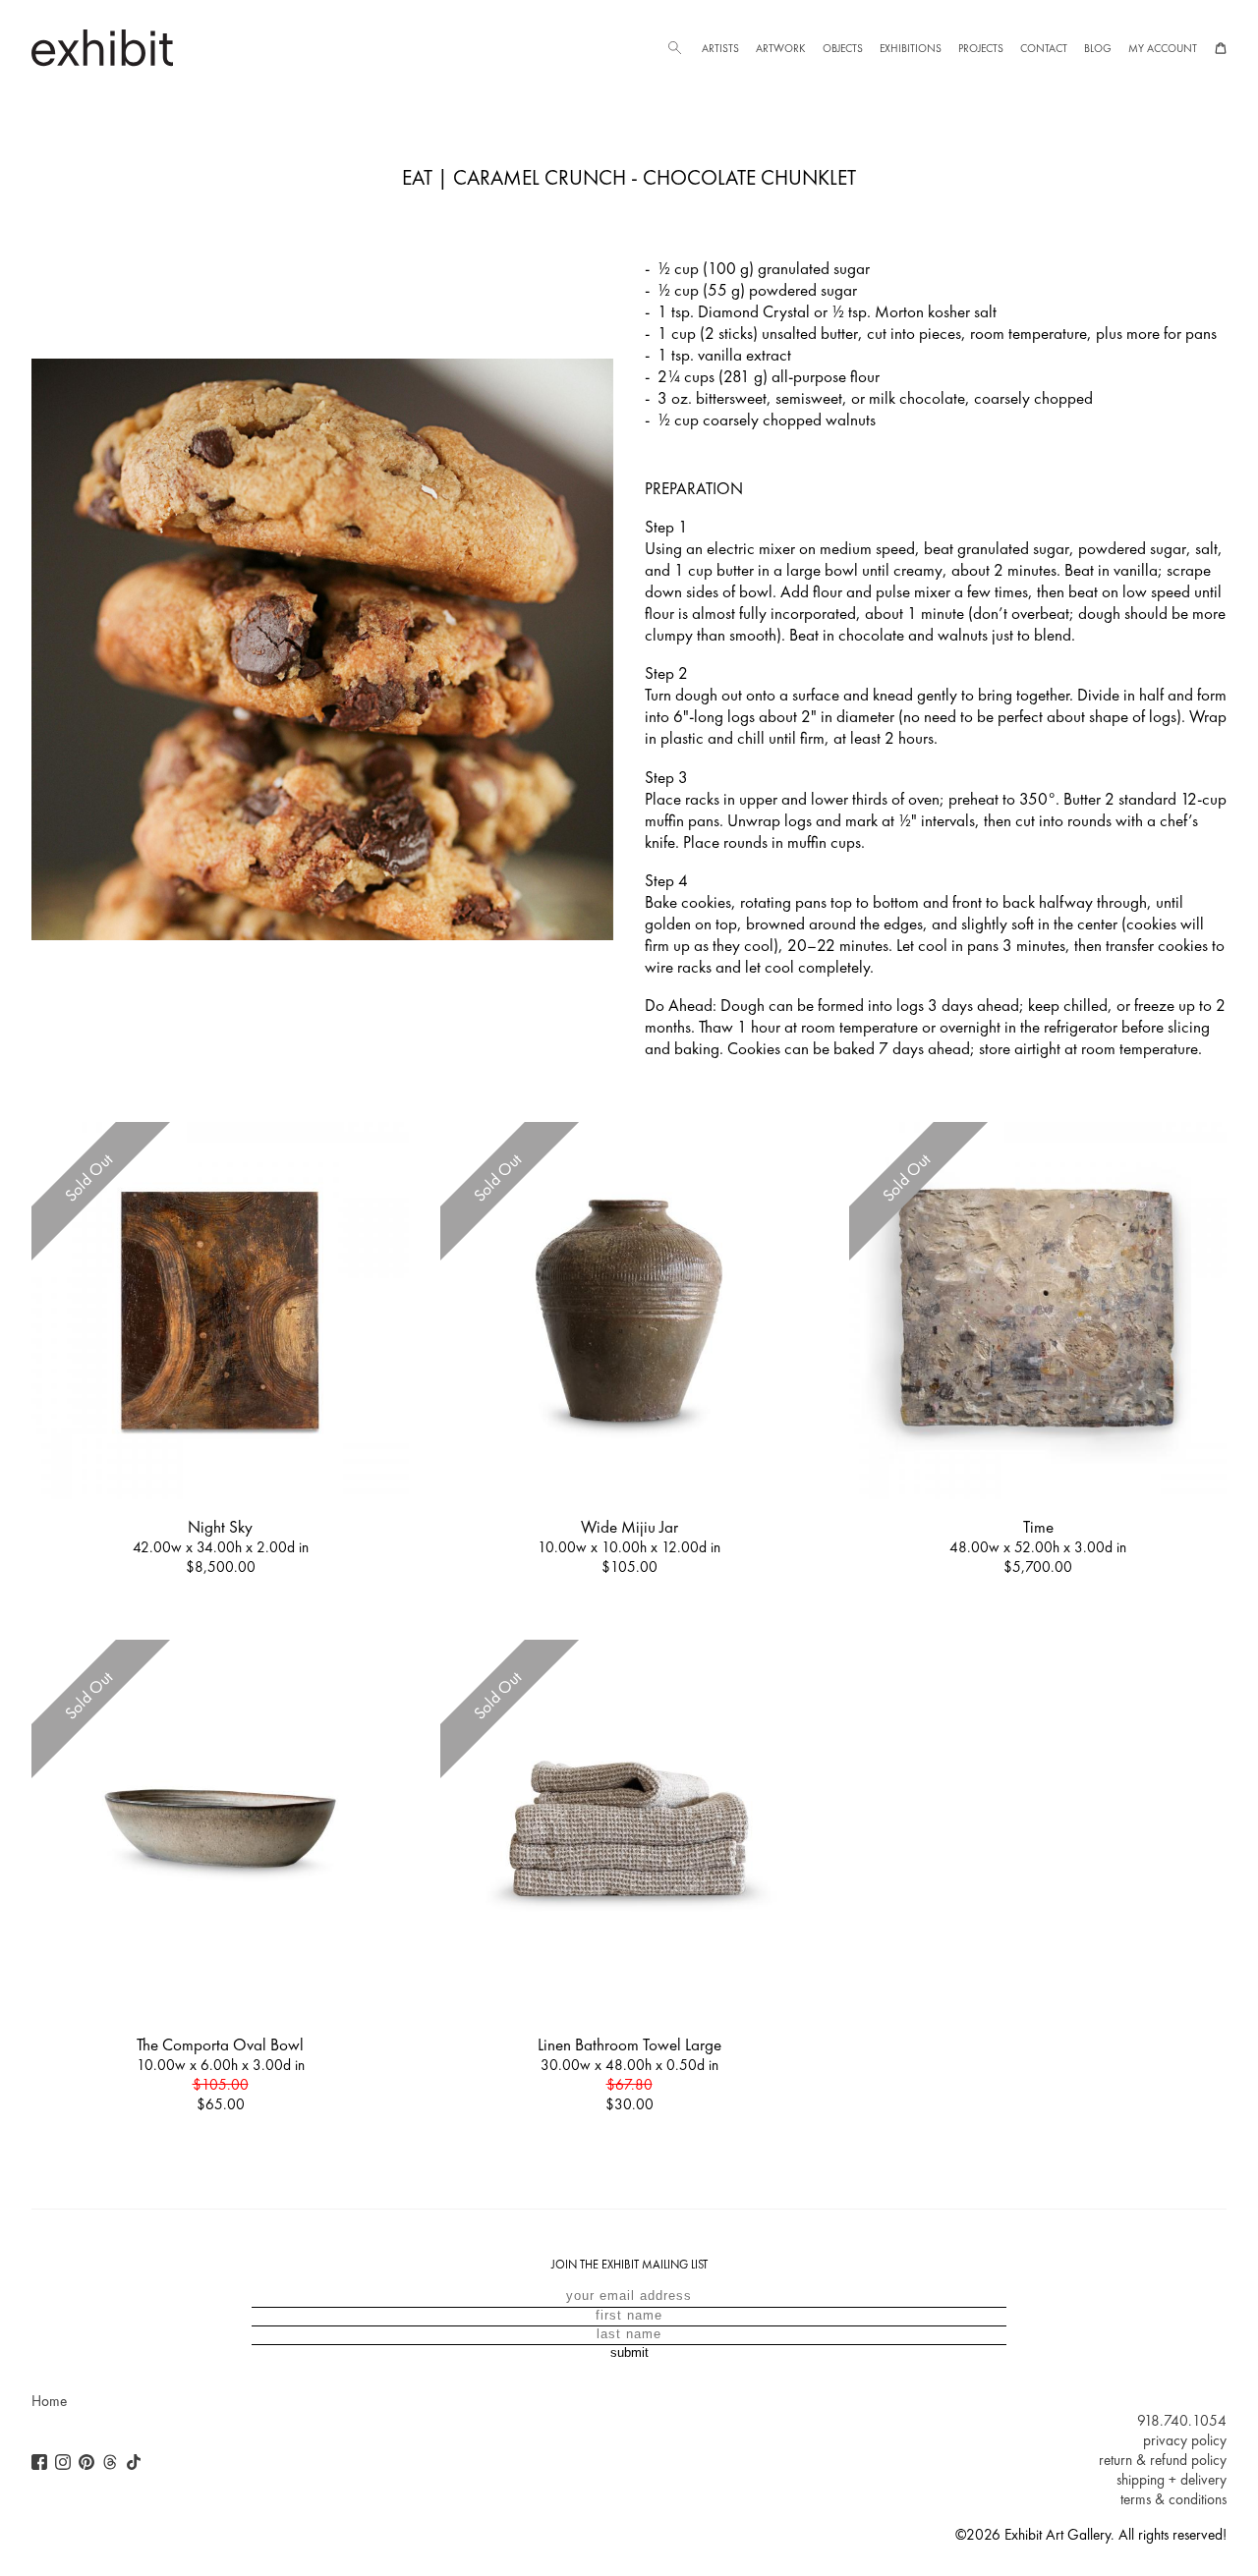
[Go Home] (102, 48)
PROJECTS (981, 48)
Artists (720, 48)
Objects (843, 48)
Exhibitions (911, 48)
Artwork (780, 48)
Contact (1044, 48)
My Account (1163, 48)
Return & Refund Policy (1163, 2460)
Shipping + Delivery (1172, 2480)
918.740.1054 (1182, 2421)
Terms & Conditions (1173, 2499)
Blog (1098, 48)
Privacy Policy (1185, 2440)
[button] (674, 48)
